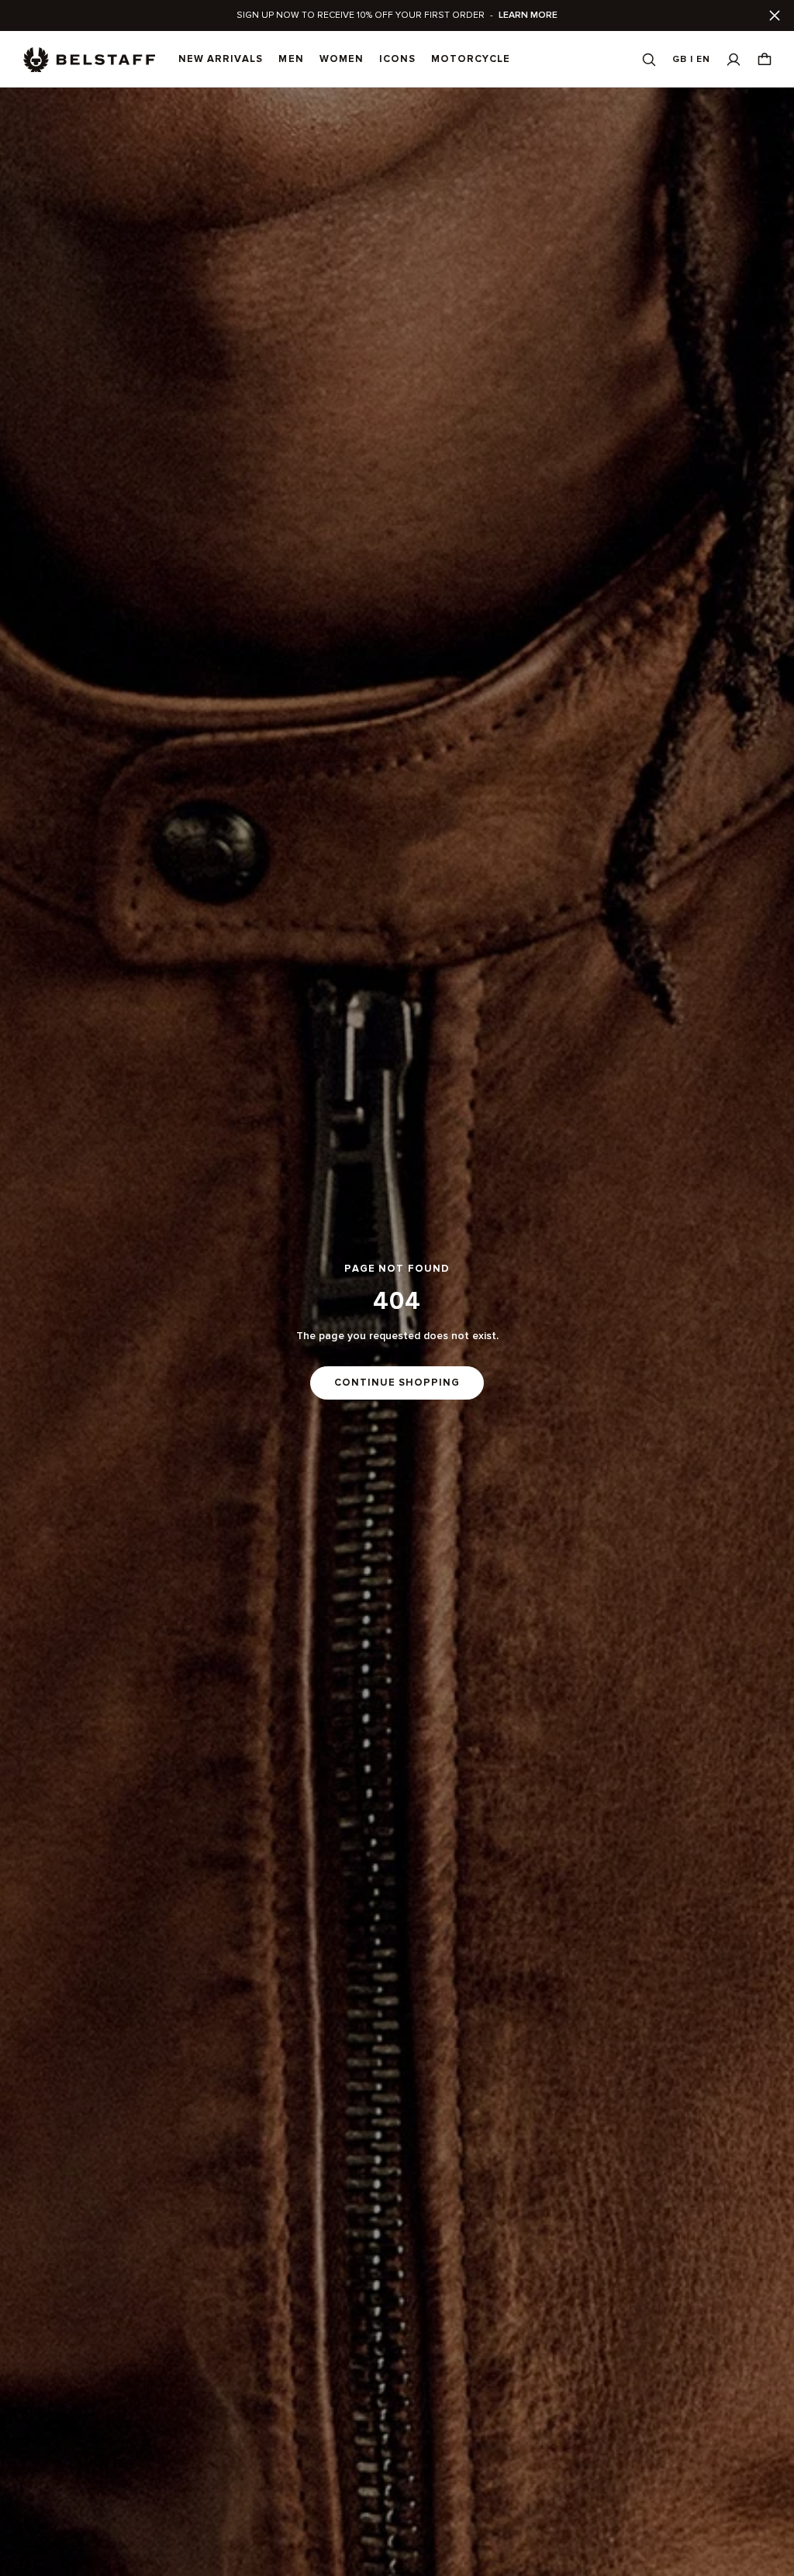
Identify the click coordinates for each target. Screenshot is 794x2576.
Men (291, 59)
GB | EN (691, 59)
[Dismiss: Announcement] (775, 15)
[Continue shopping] (397, 1332)
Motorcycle (471, 59)
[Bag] (765, 59)
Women (342, 59)
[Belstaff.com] (89, 60)
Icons (397, 59)
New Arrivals (221, 59)
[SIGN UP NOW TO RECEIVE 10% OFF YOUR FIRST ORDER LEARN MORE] (397, 15)
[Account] (734, 59)
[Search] (649, 59)
